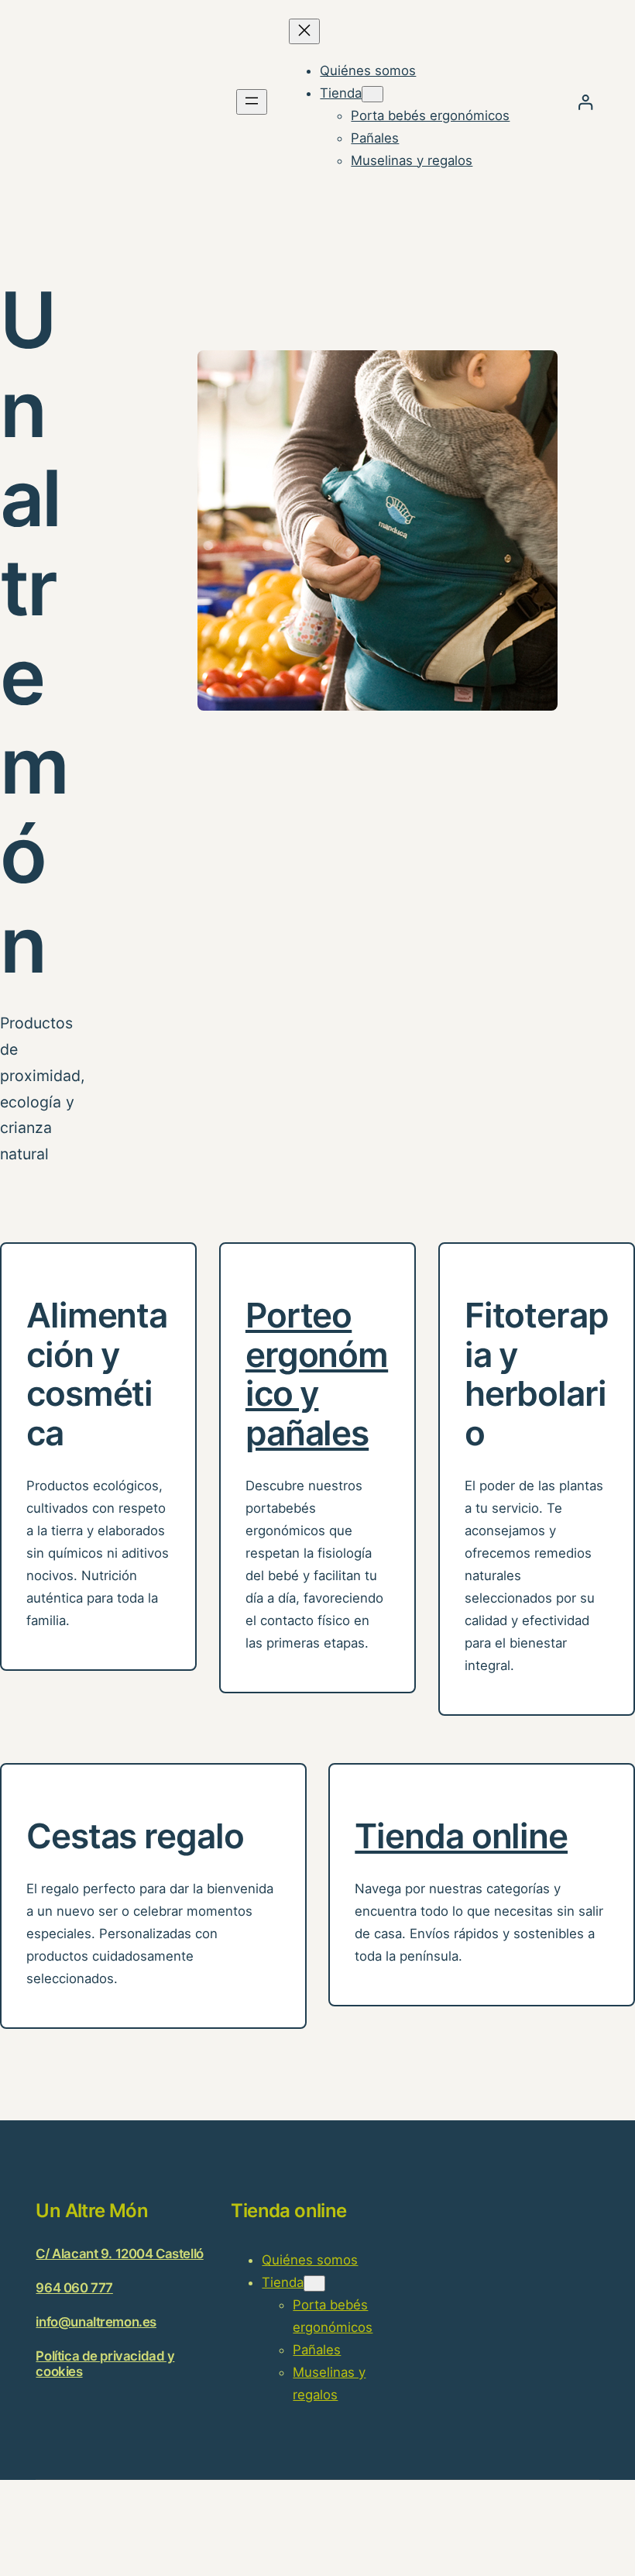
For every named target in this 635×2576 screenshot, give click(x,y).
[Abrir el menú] (252, 102)
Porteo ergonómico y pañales (317, 1374)
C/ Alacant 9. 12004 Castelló (119, 2254)
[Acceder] (585, 102)
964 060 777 (74, 2288)
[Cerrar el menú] (304, 31)
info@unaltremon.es (96, 2322)
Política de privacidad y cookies (105, 2363)
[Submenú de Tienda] (372, 94)
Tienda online (461, 1836)
